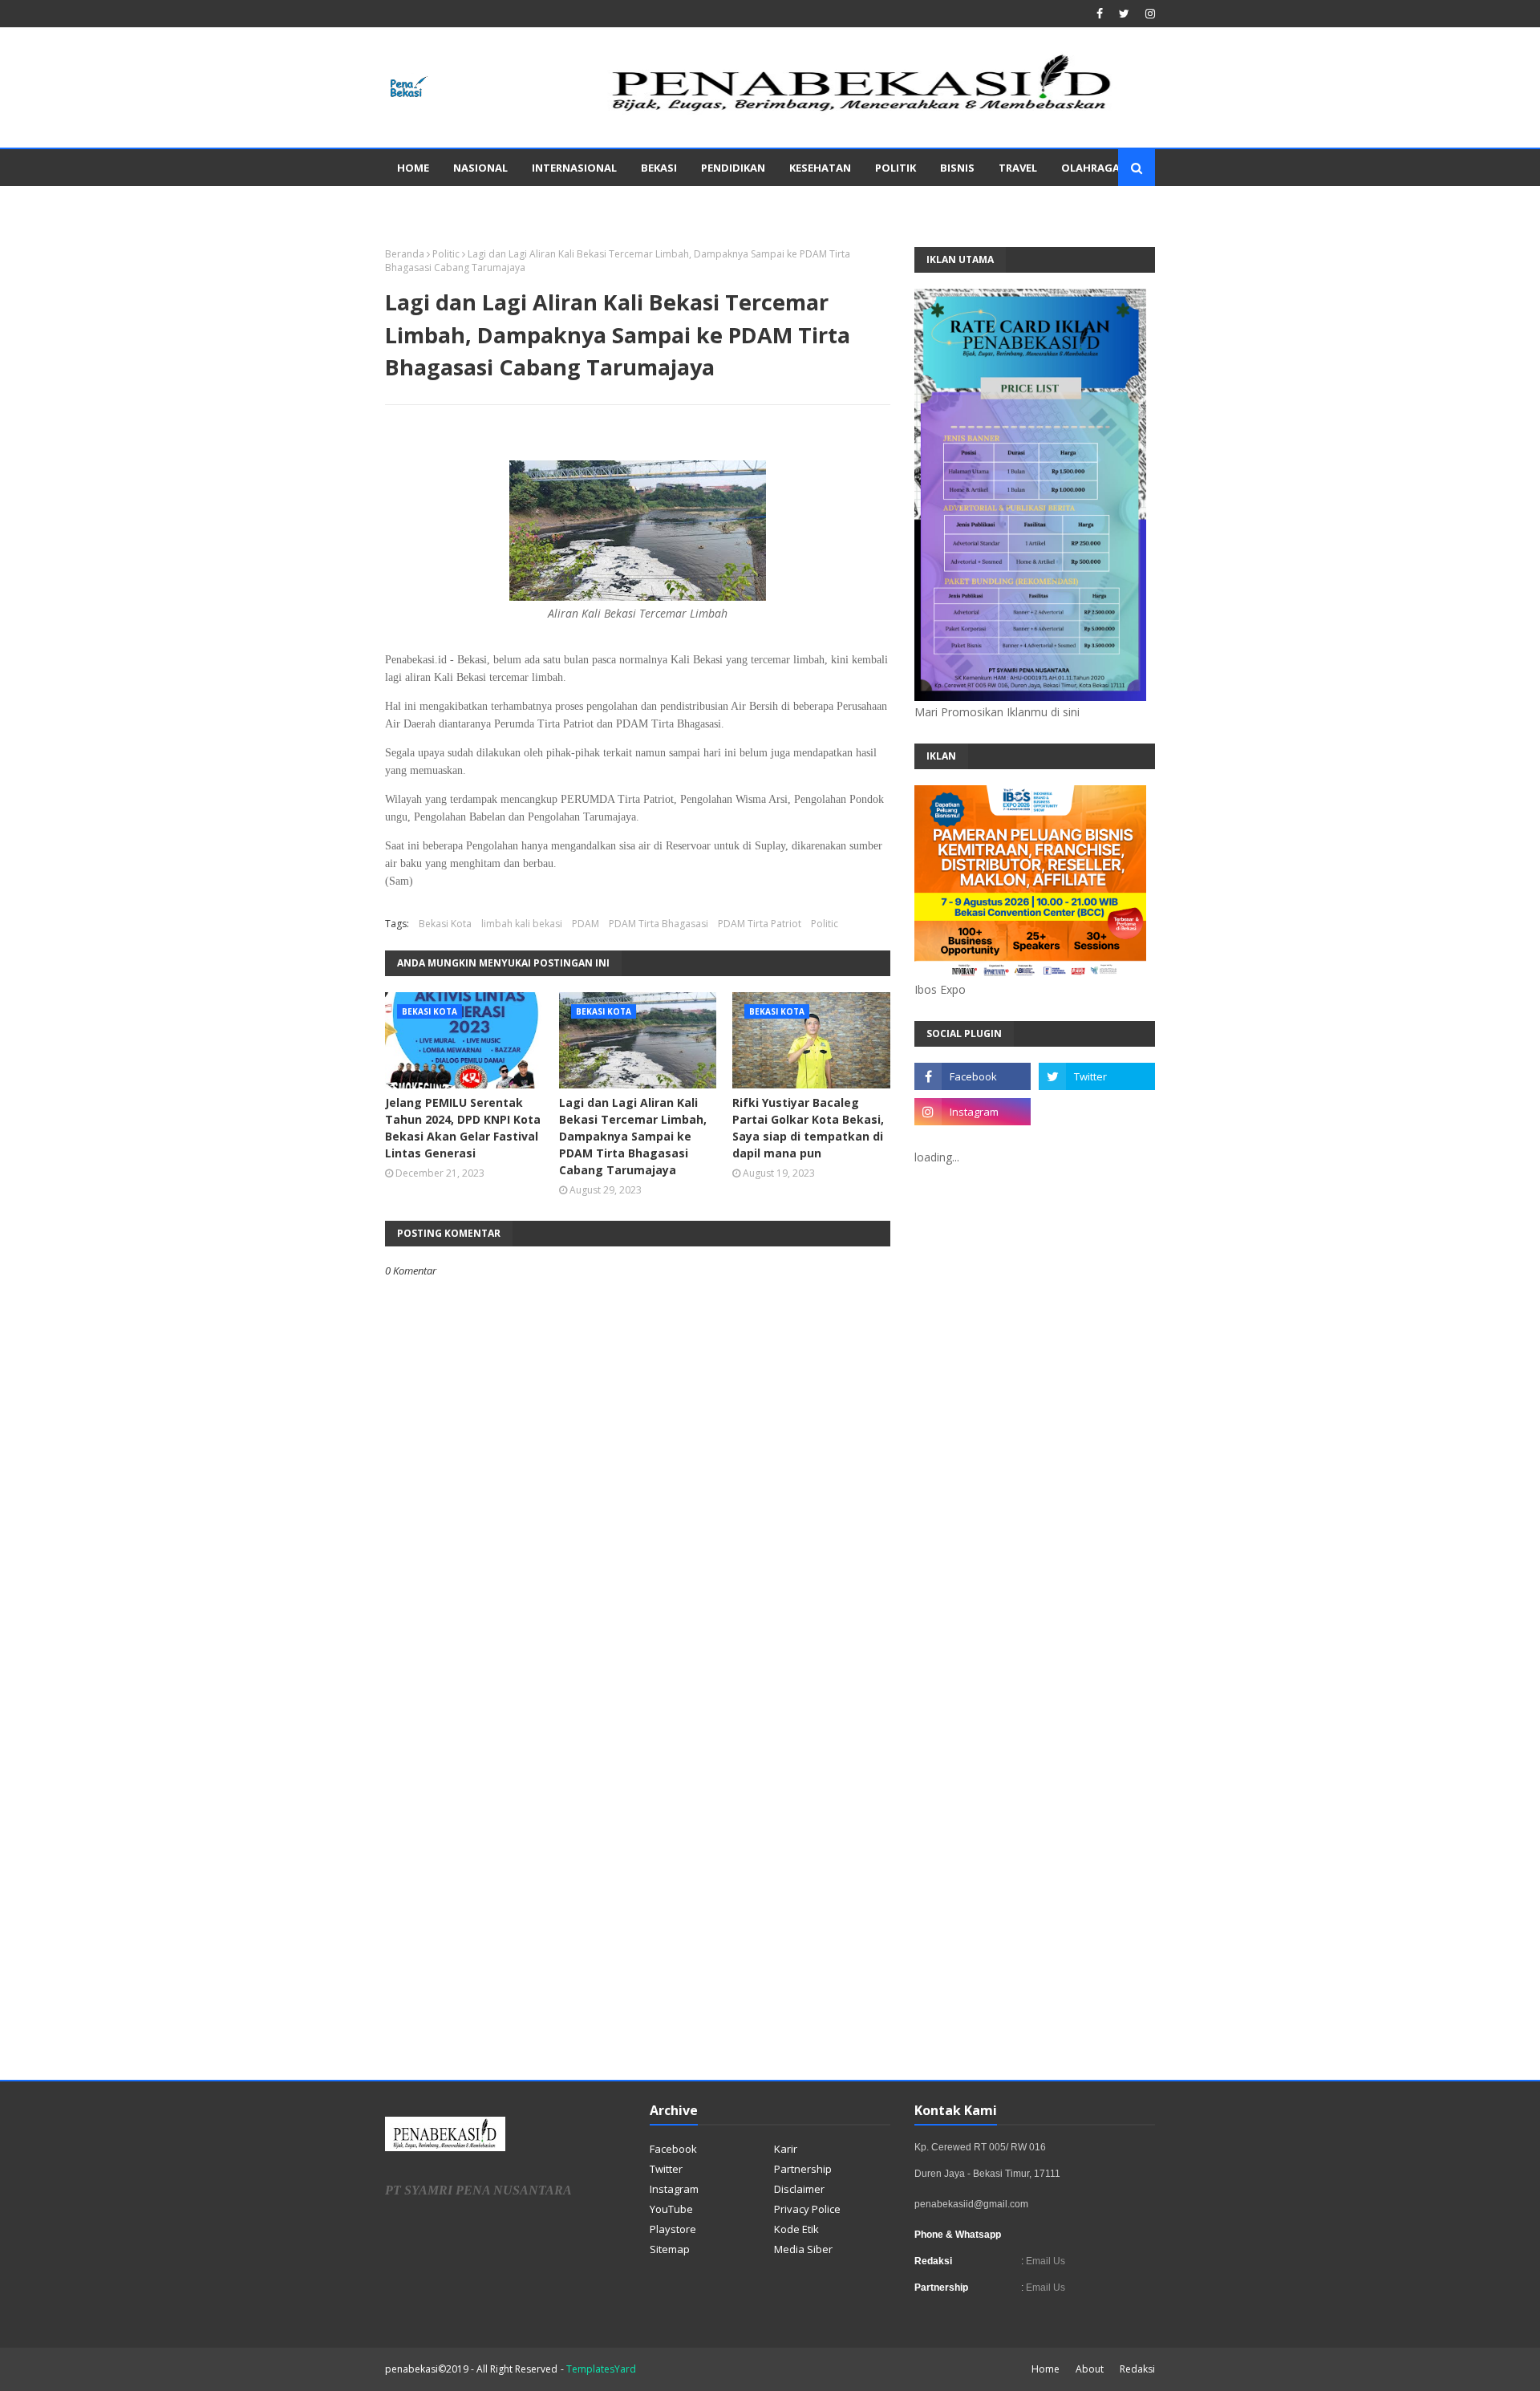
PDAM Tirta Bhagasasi (659, 924)
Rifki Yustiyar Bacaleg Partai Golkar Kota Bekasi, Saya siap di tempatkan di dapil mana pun (808, 1128)
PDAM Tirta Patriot (760, 924)
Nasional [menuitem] (480, 168)
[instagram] (1148, 14)
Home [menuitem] (413, 168)
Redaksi (1137, 2369)
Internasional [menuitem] (574, 168)
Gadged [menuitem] (419, 205)
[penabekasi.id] (863, 111)
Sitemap (670, 2249)
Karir (786, 2149)
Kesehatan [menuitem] (820, 168)
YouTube (671, 2209)
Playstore (673, 2229)
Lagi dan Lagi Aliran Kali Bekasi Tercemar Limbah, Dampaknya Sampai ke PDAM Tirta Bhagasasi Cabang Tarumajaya (633, 1136)
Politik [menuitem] (896, 168)
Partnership (803, 2169)
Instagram (674, 2189)
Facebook (673, 2149)
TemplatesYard (601, 2369)
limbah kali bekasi (522, 924)
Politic (446, 254)
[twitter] (1124, 14)
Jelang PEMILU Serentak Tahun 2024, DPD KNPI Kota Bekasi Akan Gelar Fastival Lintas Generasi (463, 1128)
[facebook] (1100, 14)
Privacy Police (807, 2209)
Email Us (1044, 2261)
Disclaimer (799, 2189)
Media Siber (803, 2249)
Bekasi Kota (445, 924)
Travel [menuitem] (1018, 168)
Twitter (666, 2169)
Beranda (405, 254)
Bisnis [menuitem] (957, 168)
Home (1046, 2369)
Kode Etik (796, 2229)
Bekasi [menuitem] (659, 168)
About (1090, 2369)
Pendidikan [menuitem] (733, 168)
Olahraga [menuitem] (1090, 168)
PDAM (586, 924)
